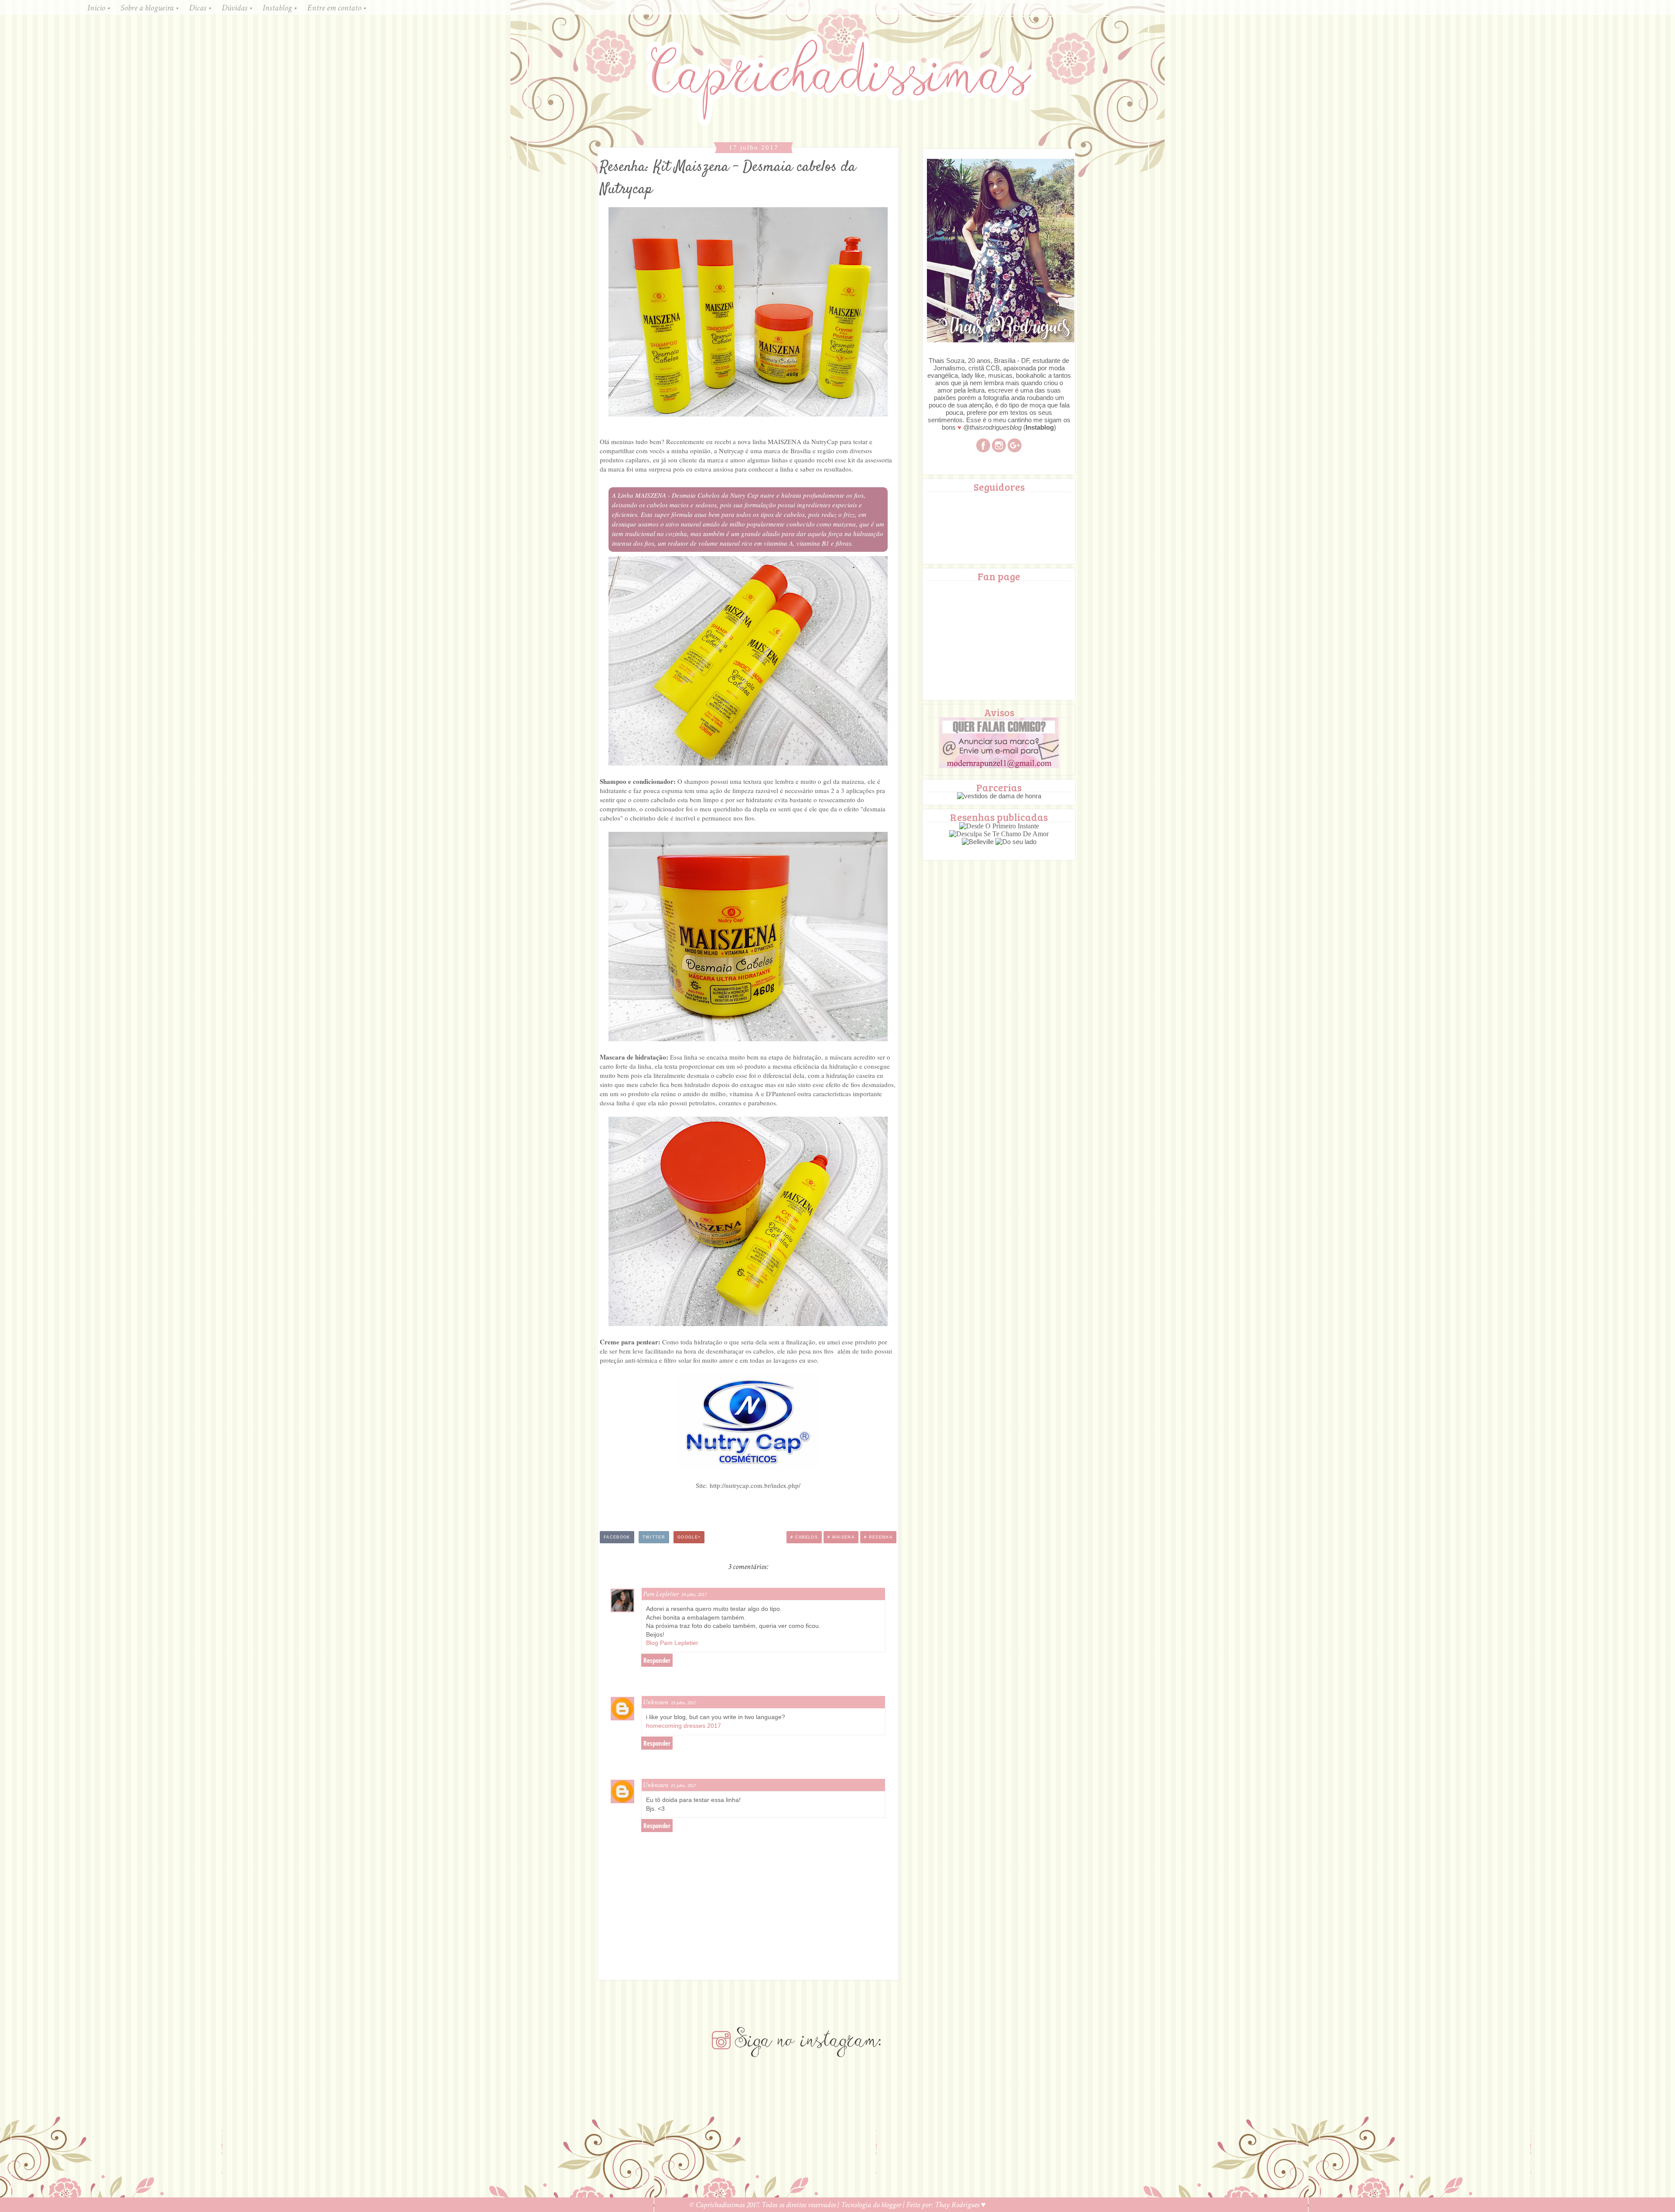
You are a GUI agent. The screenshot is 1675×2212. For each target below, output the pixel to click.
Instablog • (280, 8)
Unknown (656, 1702)
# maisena (841, 1537)
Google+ (689, 1537)
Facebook (617, 1537)
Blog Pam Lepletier (672, 1643)
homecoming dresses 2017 (684, 1726)
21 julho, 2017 (684, 1786)
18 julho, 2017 (694, 1595)
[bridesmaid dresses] (999, 796)
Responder (657, 1660)
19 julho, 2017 (684, 1703)
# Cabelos (804, 1537)
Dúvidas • (237, 8)
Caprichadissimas (721, 2205)
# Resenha (878, 1537)
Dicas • (200, 8)
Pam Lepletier (661, 1594)
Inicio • (99, 8)
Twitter (654, 1537)
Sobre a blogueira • (149, 8)
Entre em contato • (337, 8)
